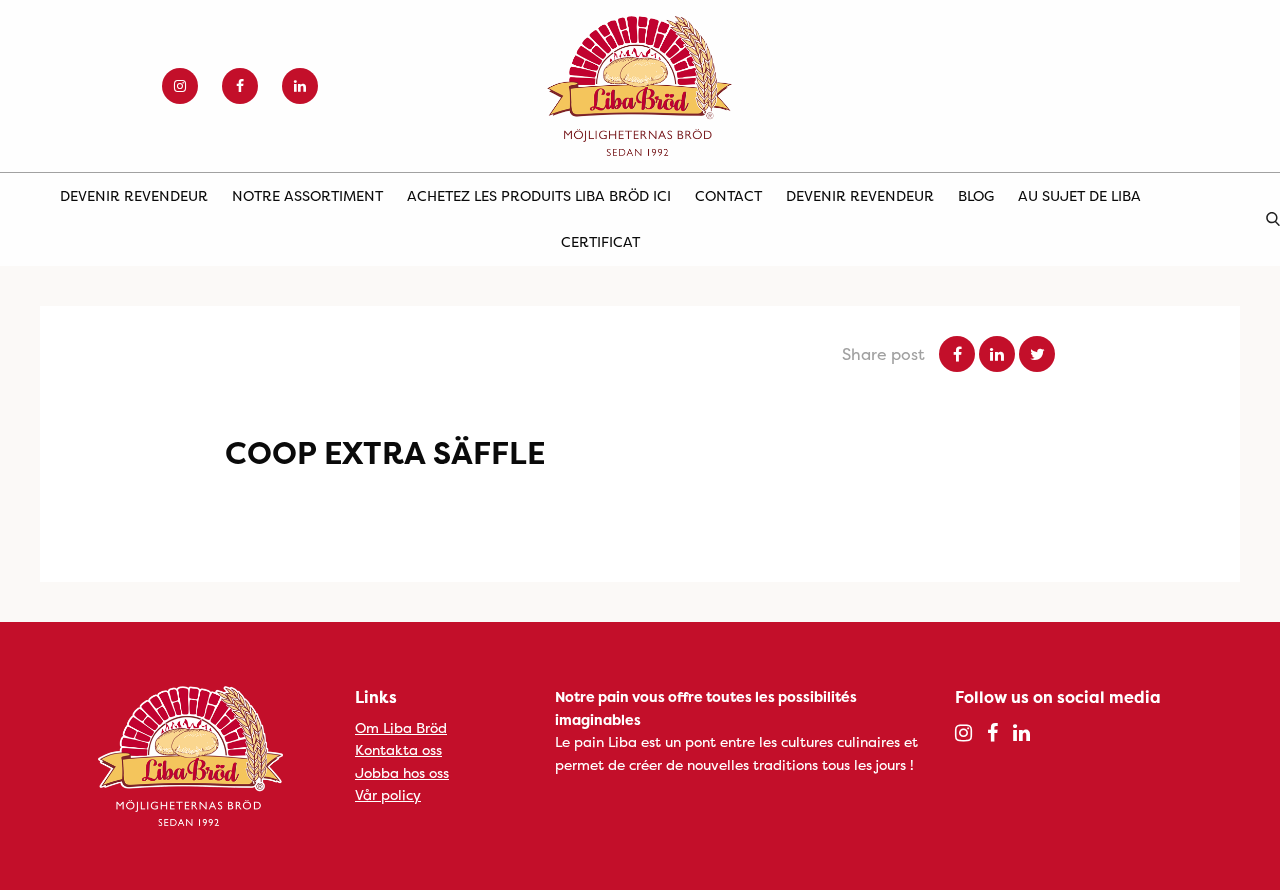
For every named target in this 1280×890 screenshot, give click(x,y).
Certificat (600, 241)
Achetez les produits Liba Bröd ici (539, 195)
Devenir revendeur (134, 195)
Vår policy (388, 794)
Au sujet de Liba (1079, 195)
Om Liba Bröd (401, 727)
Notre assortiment (307, 195)
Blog (976, 195)
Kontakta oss (398, 749)
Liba (640, 86)
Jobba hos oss (402, 772)
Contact (728, 195)
